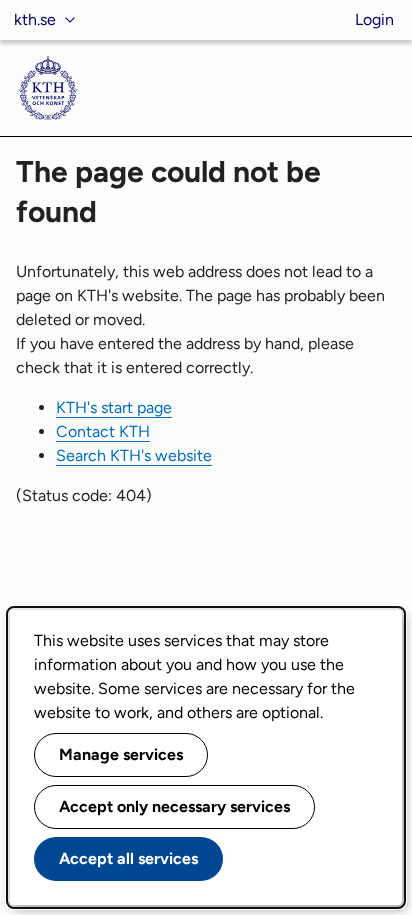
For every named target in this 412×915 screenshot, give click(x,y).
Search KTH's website (134, 455)
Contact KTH (103, 431)
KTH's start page (114, 407)
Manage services (121, 754)
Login (374, 19)
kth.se (35, 19)
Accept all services (128, 858)
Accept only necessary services (174, 806)
